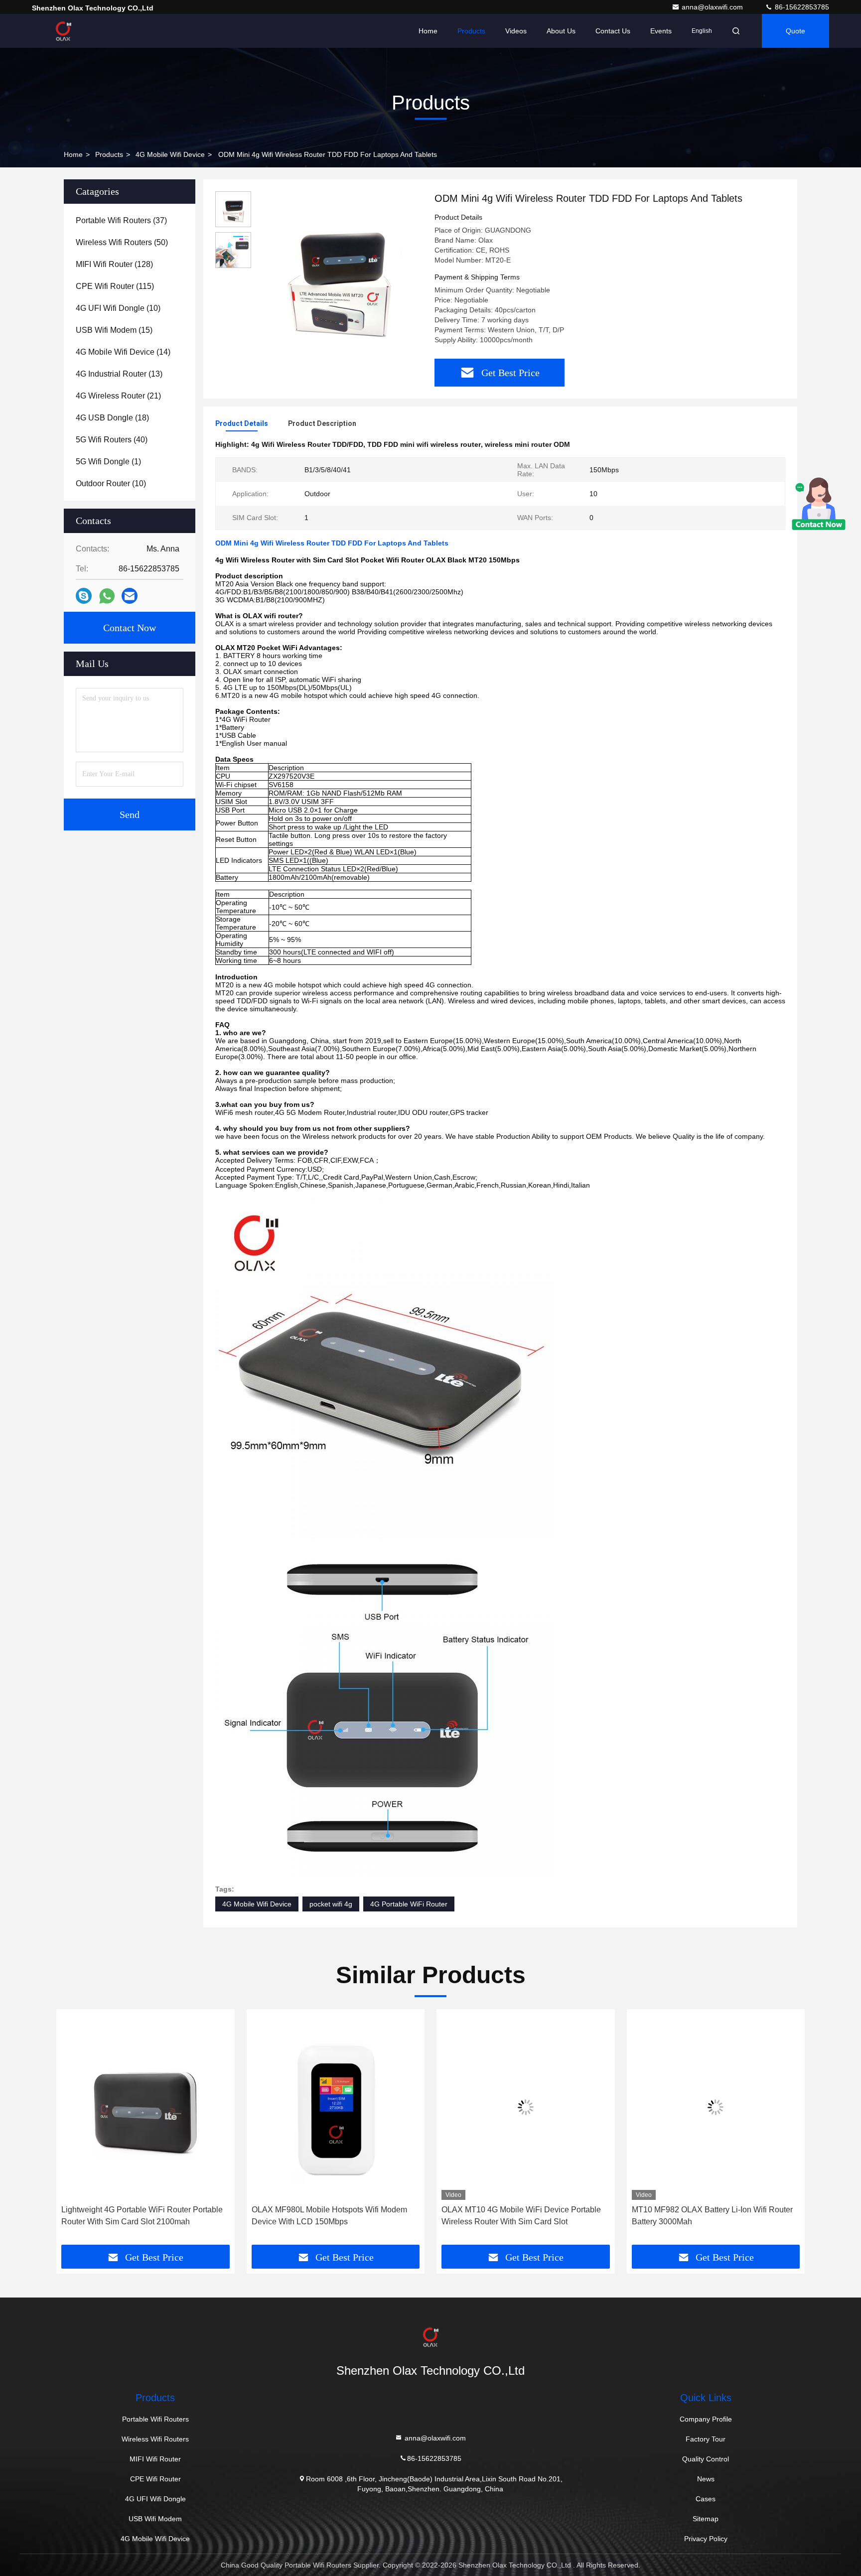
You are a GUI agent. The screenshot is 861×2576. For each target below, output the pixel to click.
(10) (118, 308)
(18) (112, 418)
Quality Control (706, 2459)
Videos (516, 31)
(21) (118, 396)
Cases (706, 2499)
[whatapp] (107, 596)
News (706, 2479)
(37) (121, 220)
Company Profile (706, 2419)
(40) (112, 440)
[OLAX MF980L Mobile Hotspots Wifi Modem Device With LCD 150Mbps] (160, 2107)
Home (428, 31)
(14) (123, 352)
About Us (561, 31)
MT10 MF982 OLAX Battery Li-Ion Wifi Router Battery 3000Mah (536, 2216)
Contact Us (613, 31)
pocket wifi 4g (331, 1904)
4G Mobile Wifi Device (170, 154)
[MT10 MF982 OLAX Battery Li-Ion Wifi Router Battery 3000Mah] (540, 2107)
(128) (114, 264)
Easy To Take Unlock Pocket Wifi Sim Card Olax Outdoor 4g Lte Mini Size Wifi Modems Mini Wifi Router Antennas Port (722, 2217)
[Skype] (84, 596)
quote (795, 31)
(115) (115, 286)
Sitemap (706, 2519)
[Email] (130, 596)
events (661, 31)
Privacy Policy (706, 2539)
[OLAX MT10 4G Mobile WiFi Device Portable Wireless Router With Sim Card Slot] (350, 2107)
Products (471, 31)
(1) (108, 462)
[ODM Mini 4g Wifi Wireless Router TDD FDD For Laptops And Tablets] (339, 275)
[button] (74, 2131)
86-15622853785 (801, 7)
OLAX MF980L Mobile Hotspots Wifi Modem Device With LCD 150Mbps (153, 2216)
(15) (114, 330)
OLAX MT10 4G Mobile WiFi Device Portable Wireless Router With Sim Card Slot (345, 2216)
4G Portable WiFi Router (409, 1904)
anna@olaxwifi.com (713, 7)
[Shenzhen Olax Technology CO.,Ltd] (63, 31)
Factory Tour (706, 2439)
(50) (122, 242)
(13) (119, 374)
